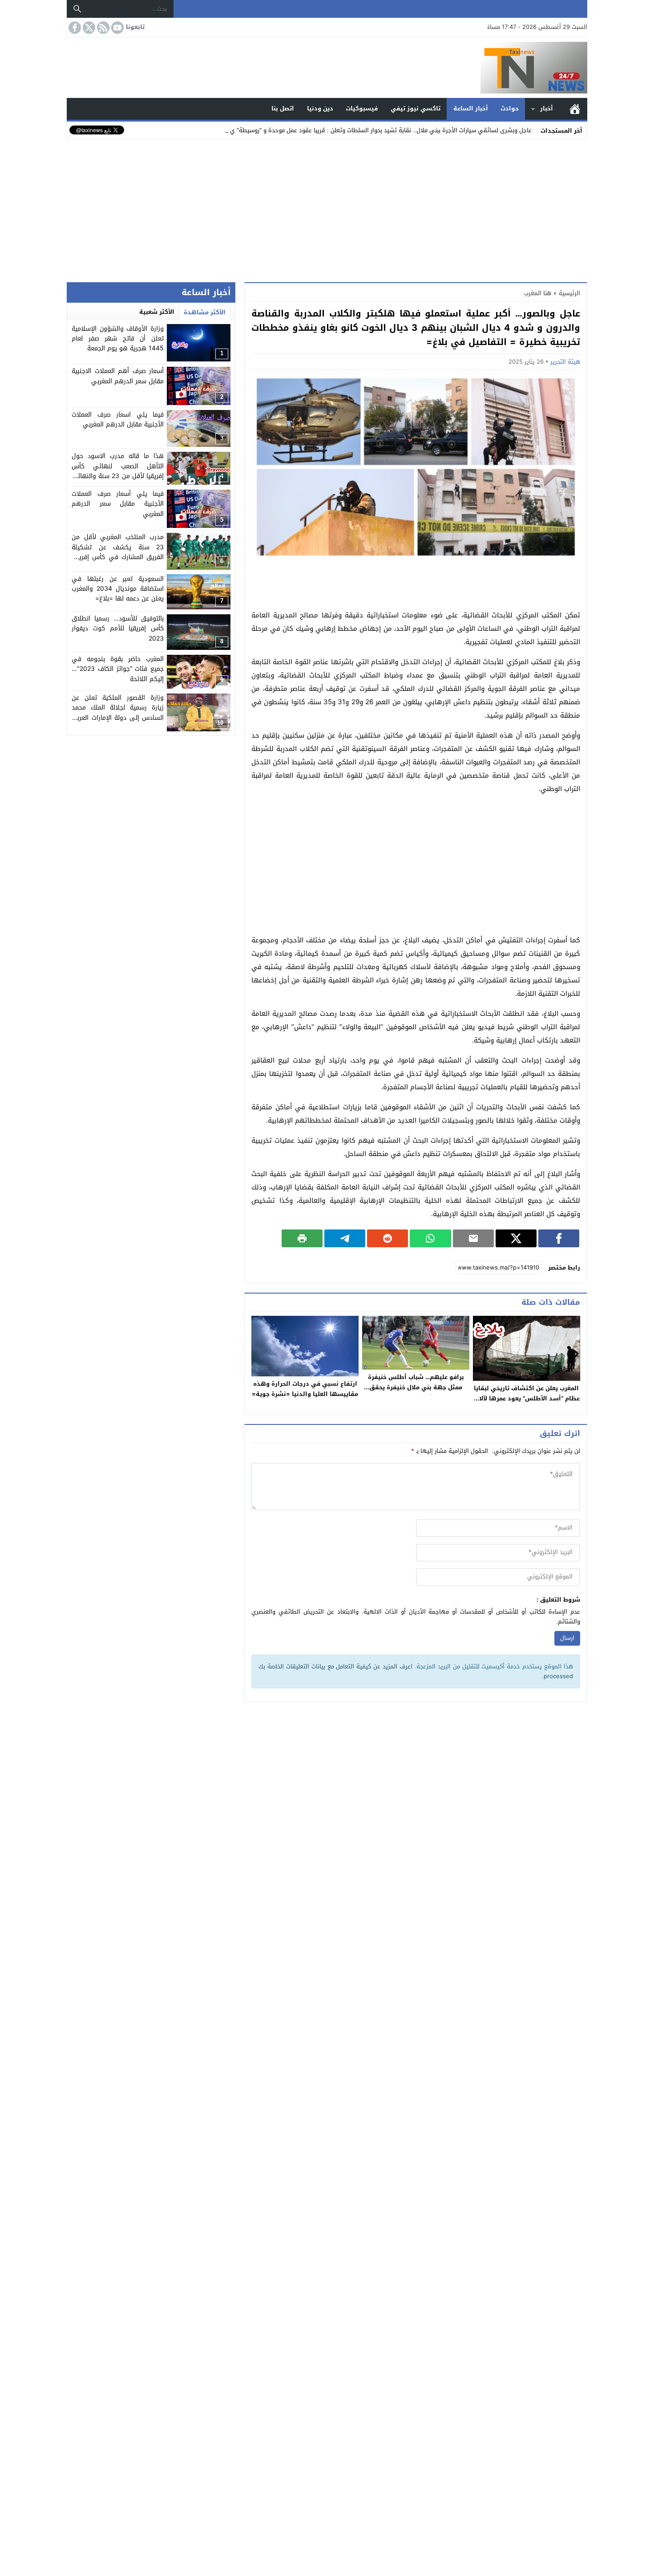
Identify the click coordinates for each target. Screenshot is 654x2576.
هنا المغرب (538, 293)
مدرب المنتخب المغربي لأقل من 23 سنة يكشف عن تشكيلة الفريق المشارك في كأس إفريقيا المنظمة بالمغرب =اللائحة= (118, 552)
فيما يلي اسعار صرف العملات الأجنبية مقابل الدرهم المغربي (118, 420)
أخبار (547, 108)
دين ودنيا (320, 108)
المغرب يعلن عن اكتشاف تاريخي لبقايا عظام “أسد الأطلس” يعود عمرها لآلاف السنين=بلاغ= (526, 1398)
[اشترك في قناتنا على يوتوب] (117, 28)
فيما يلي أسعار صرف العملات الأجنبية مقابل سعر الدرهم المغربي (118, 504)
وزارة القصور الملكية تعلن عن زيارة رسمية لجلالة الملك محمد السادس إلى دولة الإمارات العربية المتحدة (118, 713)
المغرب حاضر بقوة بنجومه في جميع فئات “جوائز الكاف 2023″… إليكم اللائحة (118, 669)
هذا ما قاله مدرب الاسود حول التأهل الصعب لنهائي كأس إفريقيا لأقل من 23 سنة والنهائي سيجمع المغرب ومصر (118, 471)
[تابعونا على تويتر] (88, 28)
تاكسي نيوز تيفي (416, 108)
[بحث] (77, 9)
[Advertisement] (327, 209)
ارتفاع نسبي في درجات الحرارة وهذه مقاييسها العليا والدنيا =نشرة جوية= (305, 1389)
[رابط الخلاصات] (102, 28)
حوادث (510, 108)
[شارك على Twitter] (516, 1238)
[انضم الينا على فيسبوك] (74, 28)
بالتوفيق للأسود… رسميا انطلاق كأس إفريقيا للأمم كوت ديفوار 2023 (118, 629)
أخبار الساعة (471, 108)
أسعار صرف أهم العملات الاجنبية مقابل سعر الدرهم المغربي (118, 376)
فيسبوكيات (362, 108)
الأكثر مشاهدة (205, 312)
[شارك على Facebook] (559, 1238)
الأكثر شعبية (157, 312)
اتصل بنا (283, 108)
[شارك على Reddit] (388, 1238)
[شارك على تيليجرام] (345, 1238)
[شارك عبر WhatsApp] (430, 1238)
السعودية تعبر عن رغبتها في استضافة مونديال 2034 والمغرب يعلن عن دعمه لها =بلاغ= (118, 589)
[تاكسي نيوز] (327, 68)
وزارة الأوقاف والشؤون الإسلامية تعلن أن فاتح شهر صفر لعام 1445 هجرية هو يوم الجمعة (118, 339)
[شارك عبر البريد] (473, 1238)
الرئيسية (575, 109)
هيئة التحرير (565, 362)
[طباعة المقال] (302, 1238)
